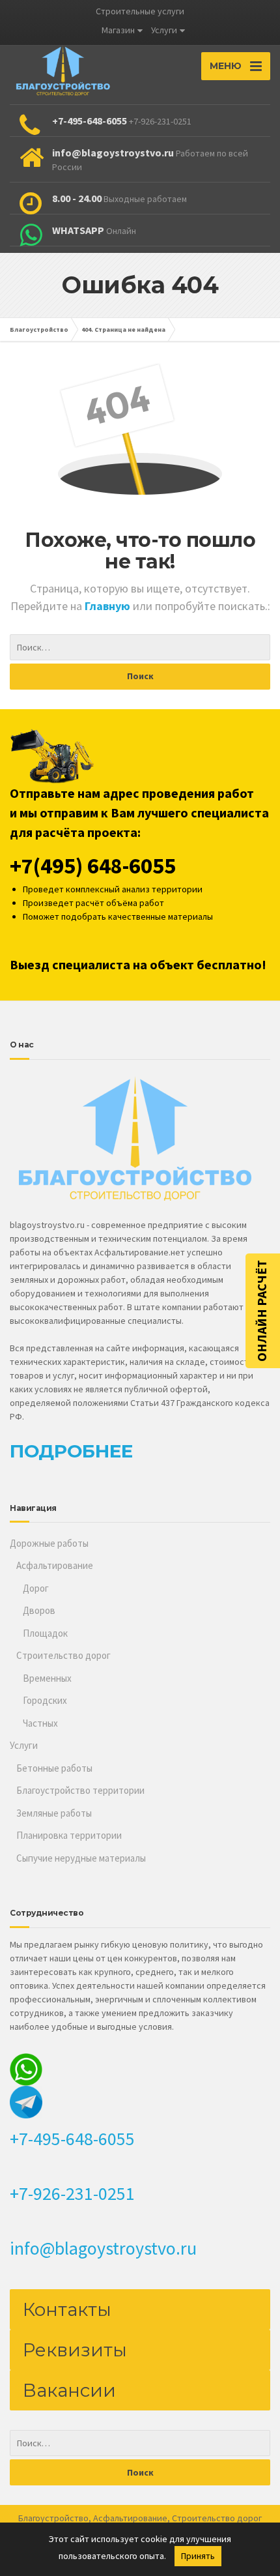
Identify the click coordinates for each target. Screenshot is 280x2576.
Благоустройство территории (80, 1790)
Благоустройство (53, 2518)
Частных (40, 1723)
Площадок (45, 1633)
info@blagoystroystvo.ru (103, 2248)
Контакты (67, 2309)
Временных (47, 1678)
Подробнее (71, 1451)
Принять (198, 2556)
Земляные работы (54, 1813)
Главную (109, 606)
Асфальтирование (55, 1565)
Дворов (39, 1610)
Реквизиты (75, 2350)
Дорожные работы (49, 1543)
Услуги (164, 30)
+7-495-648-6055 (72, 2139)
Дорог (36, 1588)
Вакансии (69, 2390)
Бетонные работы (54, 1768)
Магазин (118, 30)
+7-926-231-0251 (72, 2193)
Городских (45, 1700)
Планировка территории (69, 1835)
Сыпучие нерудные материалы (81, 1858)
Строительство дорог (63, 1655)
